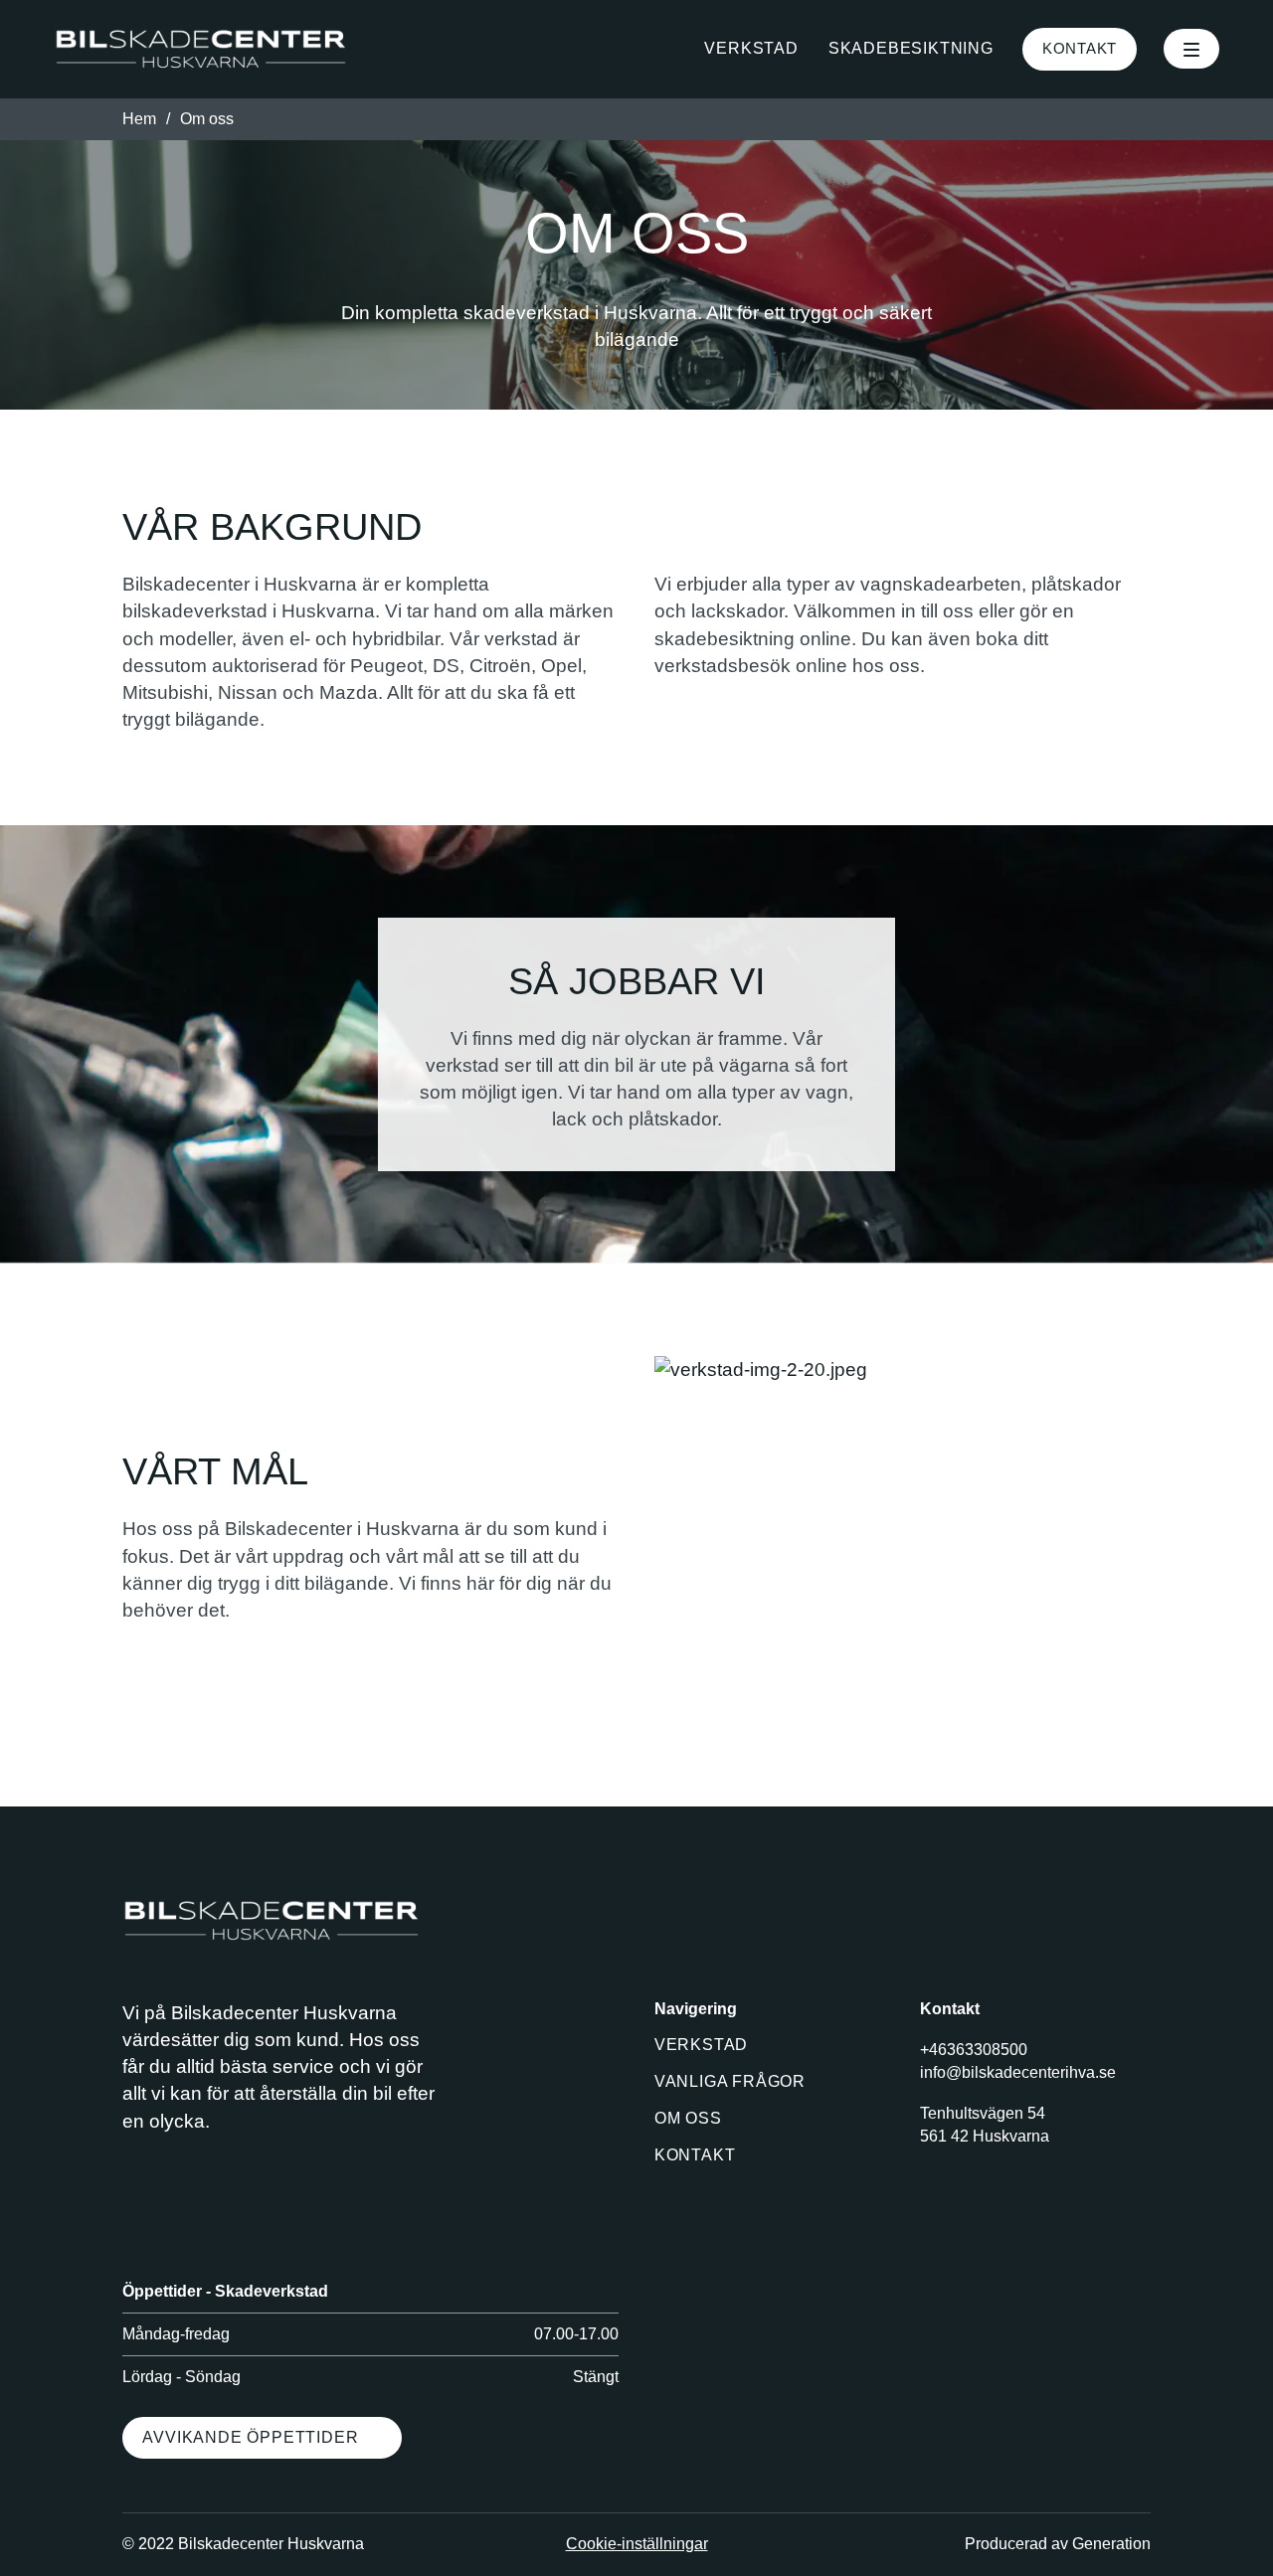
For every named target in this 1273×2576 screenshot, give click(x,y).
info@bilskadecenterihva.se (1018, 2072)
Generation (1111, 2544)
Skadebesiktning (911, 48)
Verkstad (751, 48)
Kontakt (1080, 48)
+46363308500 (974, 2050)
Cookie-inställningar (637, 2544)
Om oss (688, 2118)
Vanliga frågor (730, 2081)
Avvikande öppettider (250, 2437)
